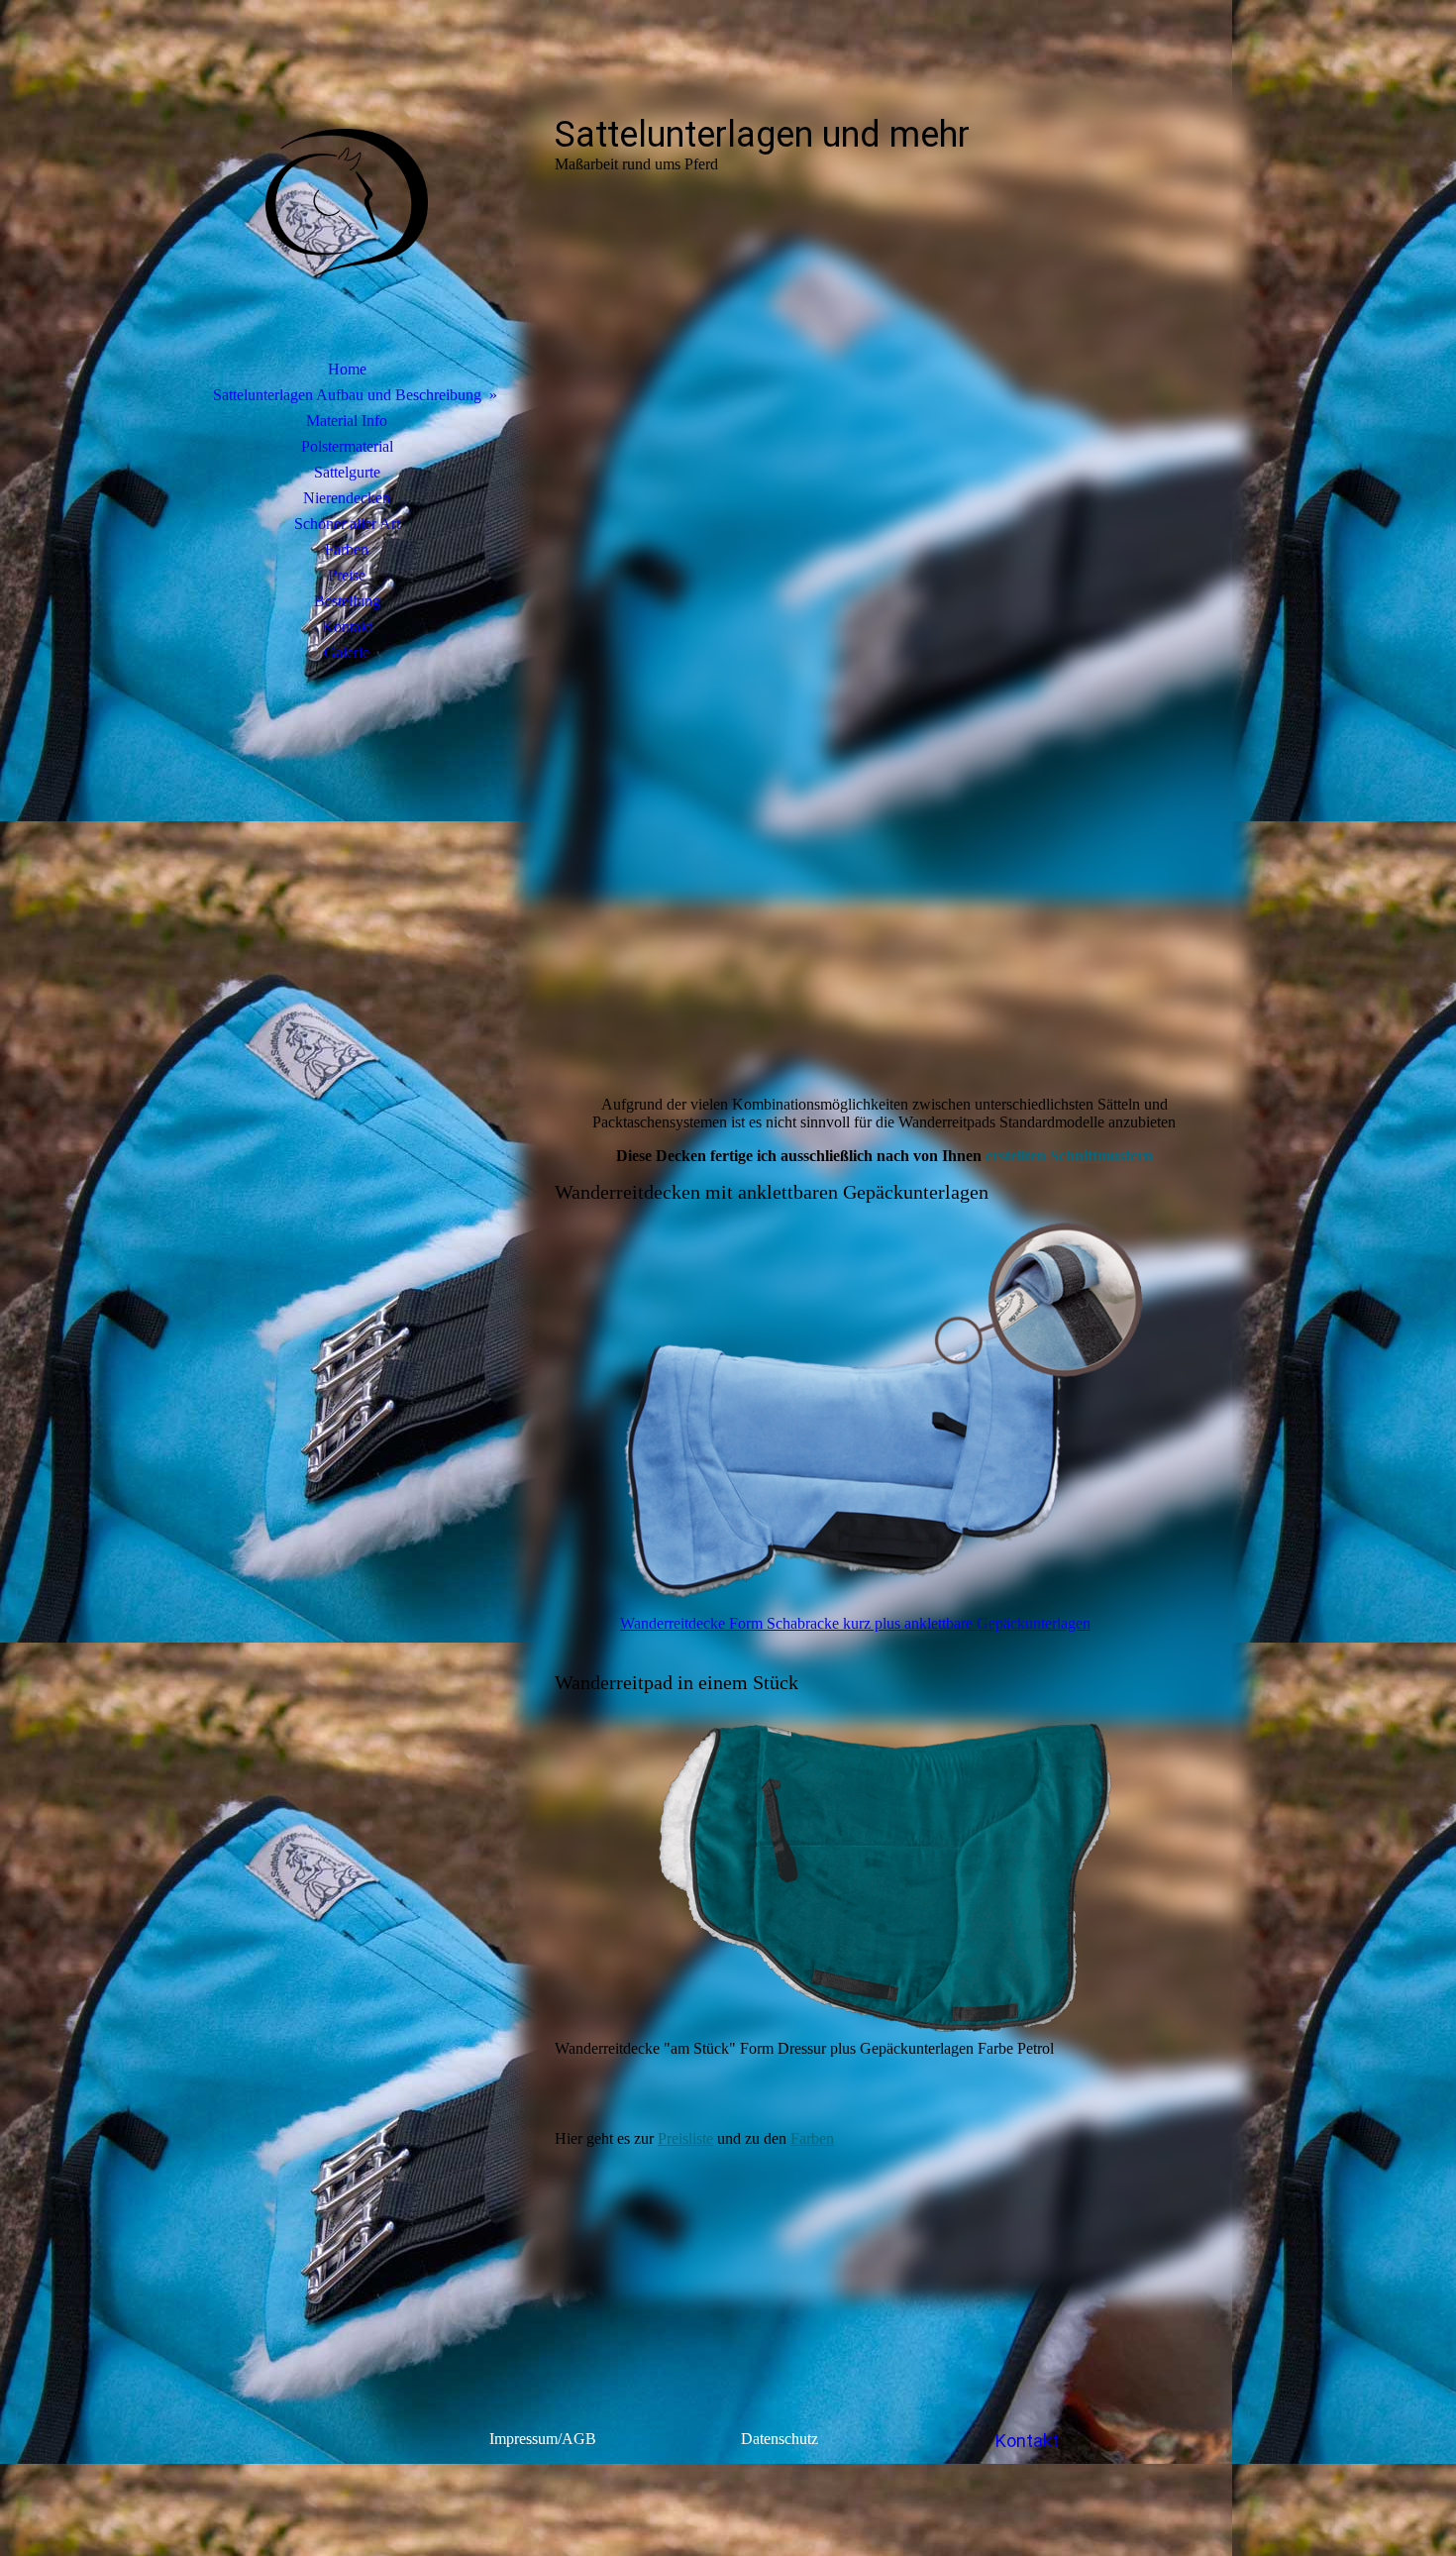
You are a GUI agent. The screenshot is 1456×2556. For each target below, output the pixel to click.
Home (347, 369)
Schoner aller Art (347, 524)
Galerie (347, 652)
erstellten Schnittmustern (1069, 1156)
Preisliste (685, 2138)
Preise (347, 575)
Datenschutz (781, 2439)
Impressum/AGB (543, 2439)
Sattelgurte (347, 472)
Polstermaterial (347, 446)
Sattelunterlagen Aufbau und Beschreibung (347, 395)
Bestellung (347, 601)
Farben (347, 549)
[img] (347, 203)
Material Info (347, 421)
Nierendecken (347, 498)
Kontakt (347, 627)
